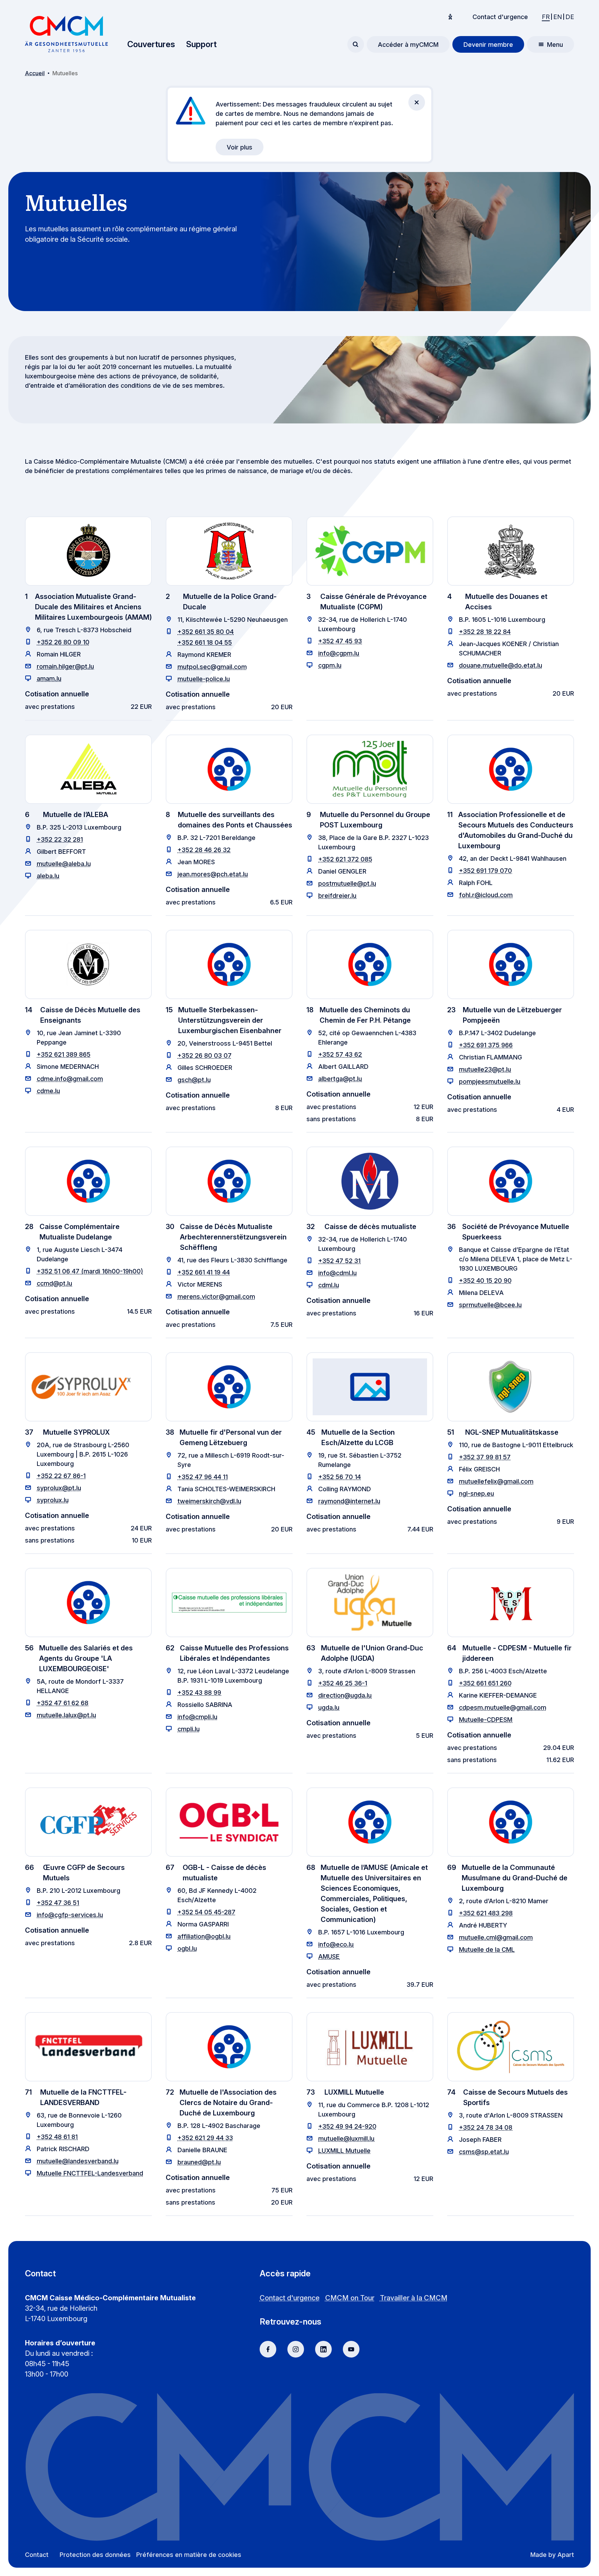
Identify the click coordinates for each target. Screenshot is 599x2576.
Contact (37, 2555)
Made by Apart (552, 2555)
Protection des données (95, 2555)
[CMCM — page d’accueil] (66, 34)
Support (201, 44)
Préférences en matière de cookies (189, 2555)
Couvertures (151, 44)
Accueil (35, 73)
